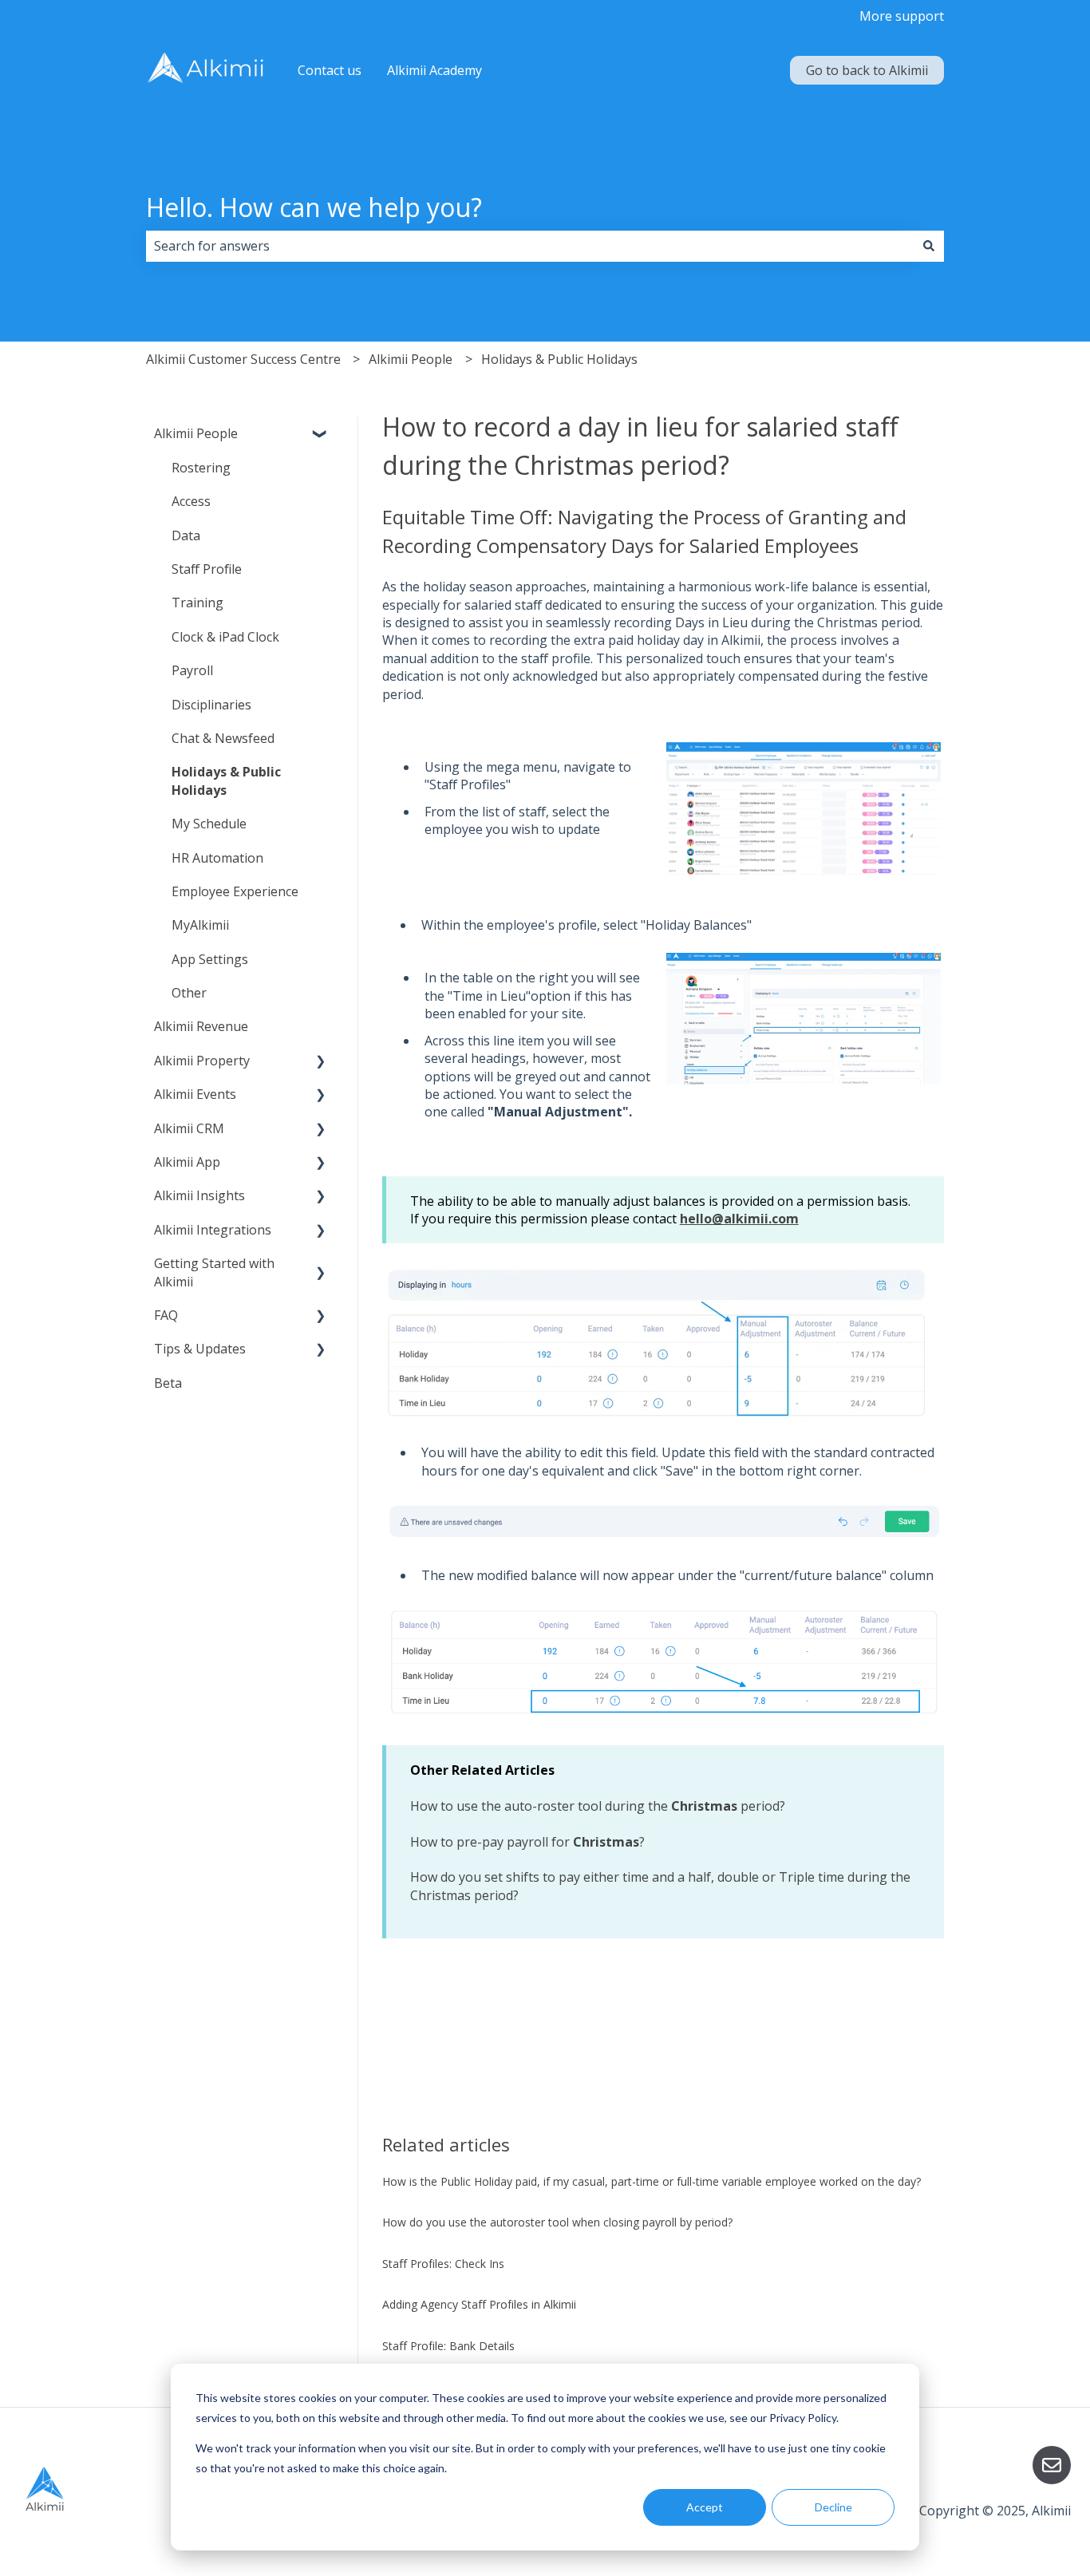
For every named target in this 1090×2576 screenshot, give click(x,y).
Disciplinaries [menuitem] (211, 705)
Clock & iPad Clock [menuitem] (225, 637)
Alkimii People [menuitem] (196, 433)
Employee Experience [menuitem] (235, 891)
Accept (705, 2507)
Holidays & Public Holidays (559, 359)
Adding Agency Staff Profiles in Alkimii (479, 2304)
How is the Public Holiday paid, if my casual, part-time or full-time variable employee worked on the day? (652, 2181)
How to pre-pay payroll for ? (527, 1842)
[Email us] (1052, 2465)
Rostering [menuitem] (201, 468)
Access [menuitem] (191, 501)
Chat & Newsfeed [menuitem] (223, 738)
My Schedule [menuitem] (209, 824)
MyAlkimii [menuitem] (200, 925)
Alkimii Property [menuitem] (202, 1061)
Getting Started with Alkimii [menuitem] (214, 1272)
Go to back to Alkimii (867, 70)
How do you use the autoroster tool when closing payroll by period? (559, 2222)
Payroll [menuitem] (192, 670)
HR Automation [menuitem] (217, 858)
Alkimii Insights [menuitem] (199, 1195)
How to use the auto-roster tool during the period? (598, 1806)
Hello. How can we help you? (314, 207)
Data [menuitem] (186, 535)
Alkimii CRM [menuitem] (189, 1128)
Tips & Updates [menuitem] (200, 1349)
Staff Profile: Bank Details (448, 2346)
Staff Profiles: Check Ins (443, 2264)
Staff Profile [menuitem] (207, 569)
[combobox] (530, 246)
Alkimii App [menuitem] (187, 1162)
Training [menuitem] (197, 603)
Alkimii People (411, 359)
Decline (833, 2507)
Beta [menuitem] (168, 1383)
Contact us (330, 70)
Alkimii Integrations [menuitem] (213, 1230)
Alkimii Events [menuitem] (195, 1094)
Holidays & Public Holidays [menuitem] (226, 780)
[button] (321, 435)
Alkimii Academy (434, 70)
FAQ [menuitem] (166, 1315)
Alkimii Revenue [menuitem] (201, 1026)
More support (902, 16)
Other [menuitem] (189, 993)
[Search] (929, 246)
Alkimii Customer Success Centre (243, 359)
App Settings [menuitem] (210, 959)
